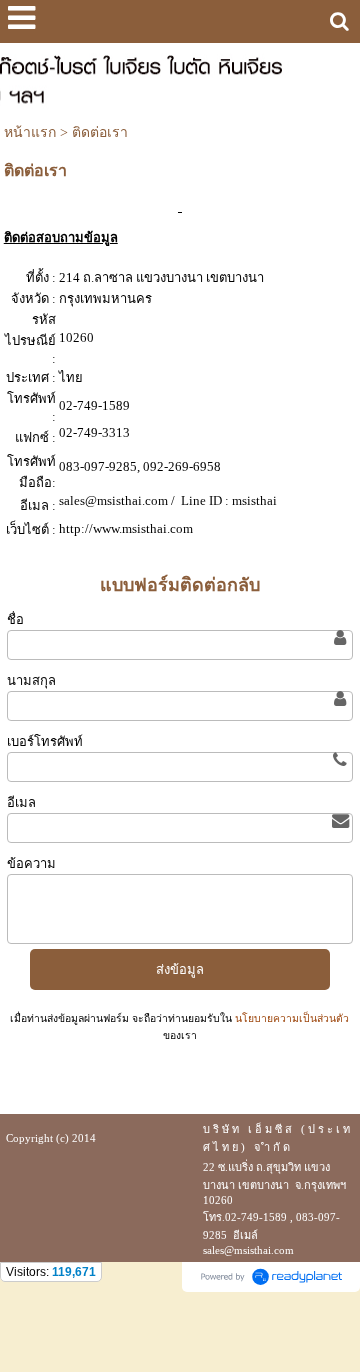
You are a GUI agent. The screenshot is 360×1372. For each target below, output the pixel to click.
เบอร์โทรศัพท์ (45, 741)
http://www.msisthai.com (126, 528)
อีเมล (21, 802)
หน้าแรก (30, 132)
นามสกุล (31, 680)
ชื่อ (15, 619)
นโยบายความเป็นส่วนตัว (290, 1018)
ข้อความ (31, 863)
